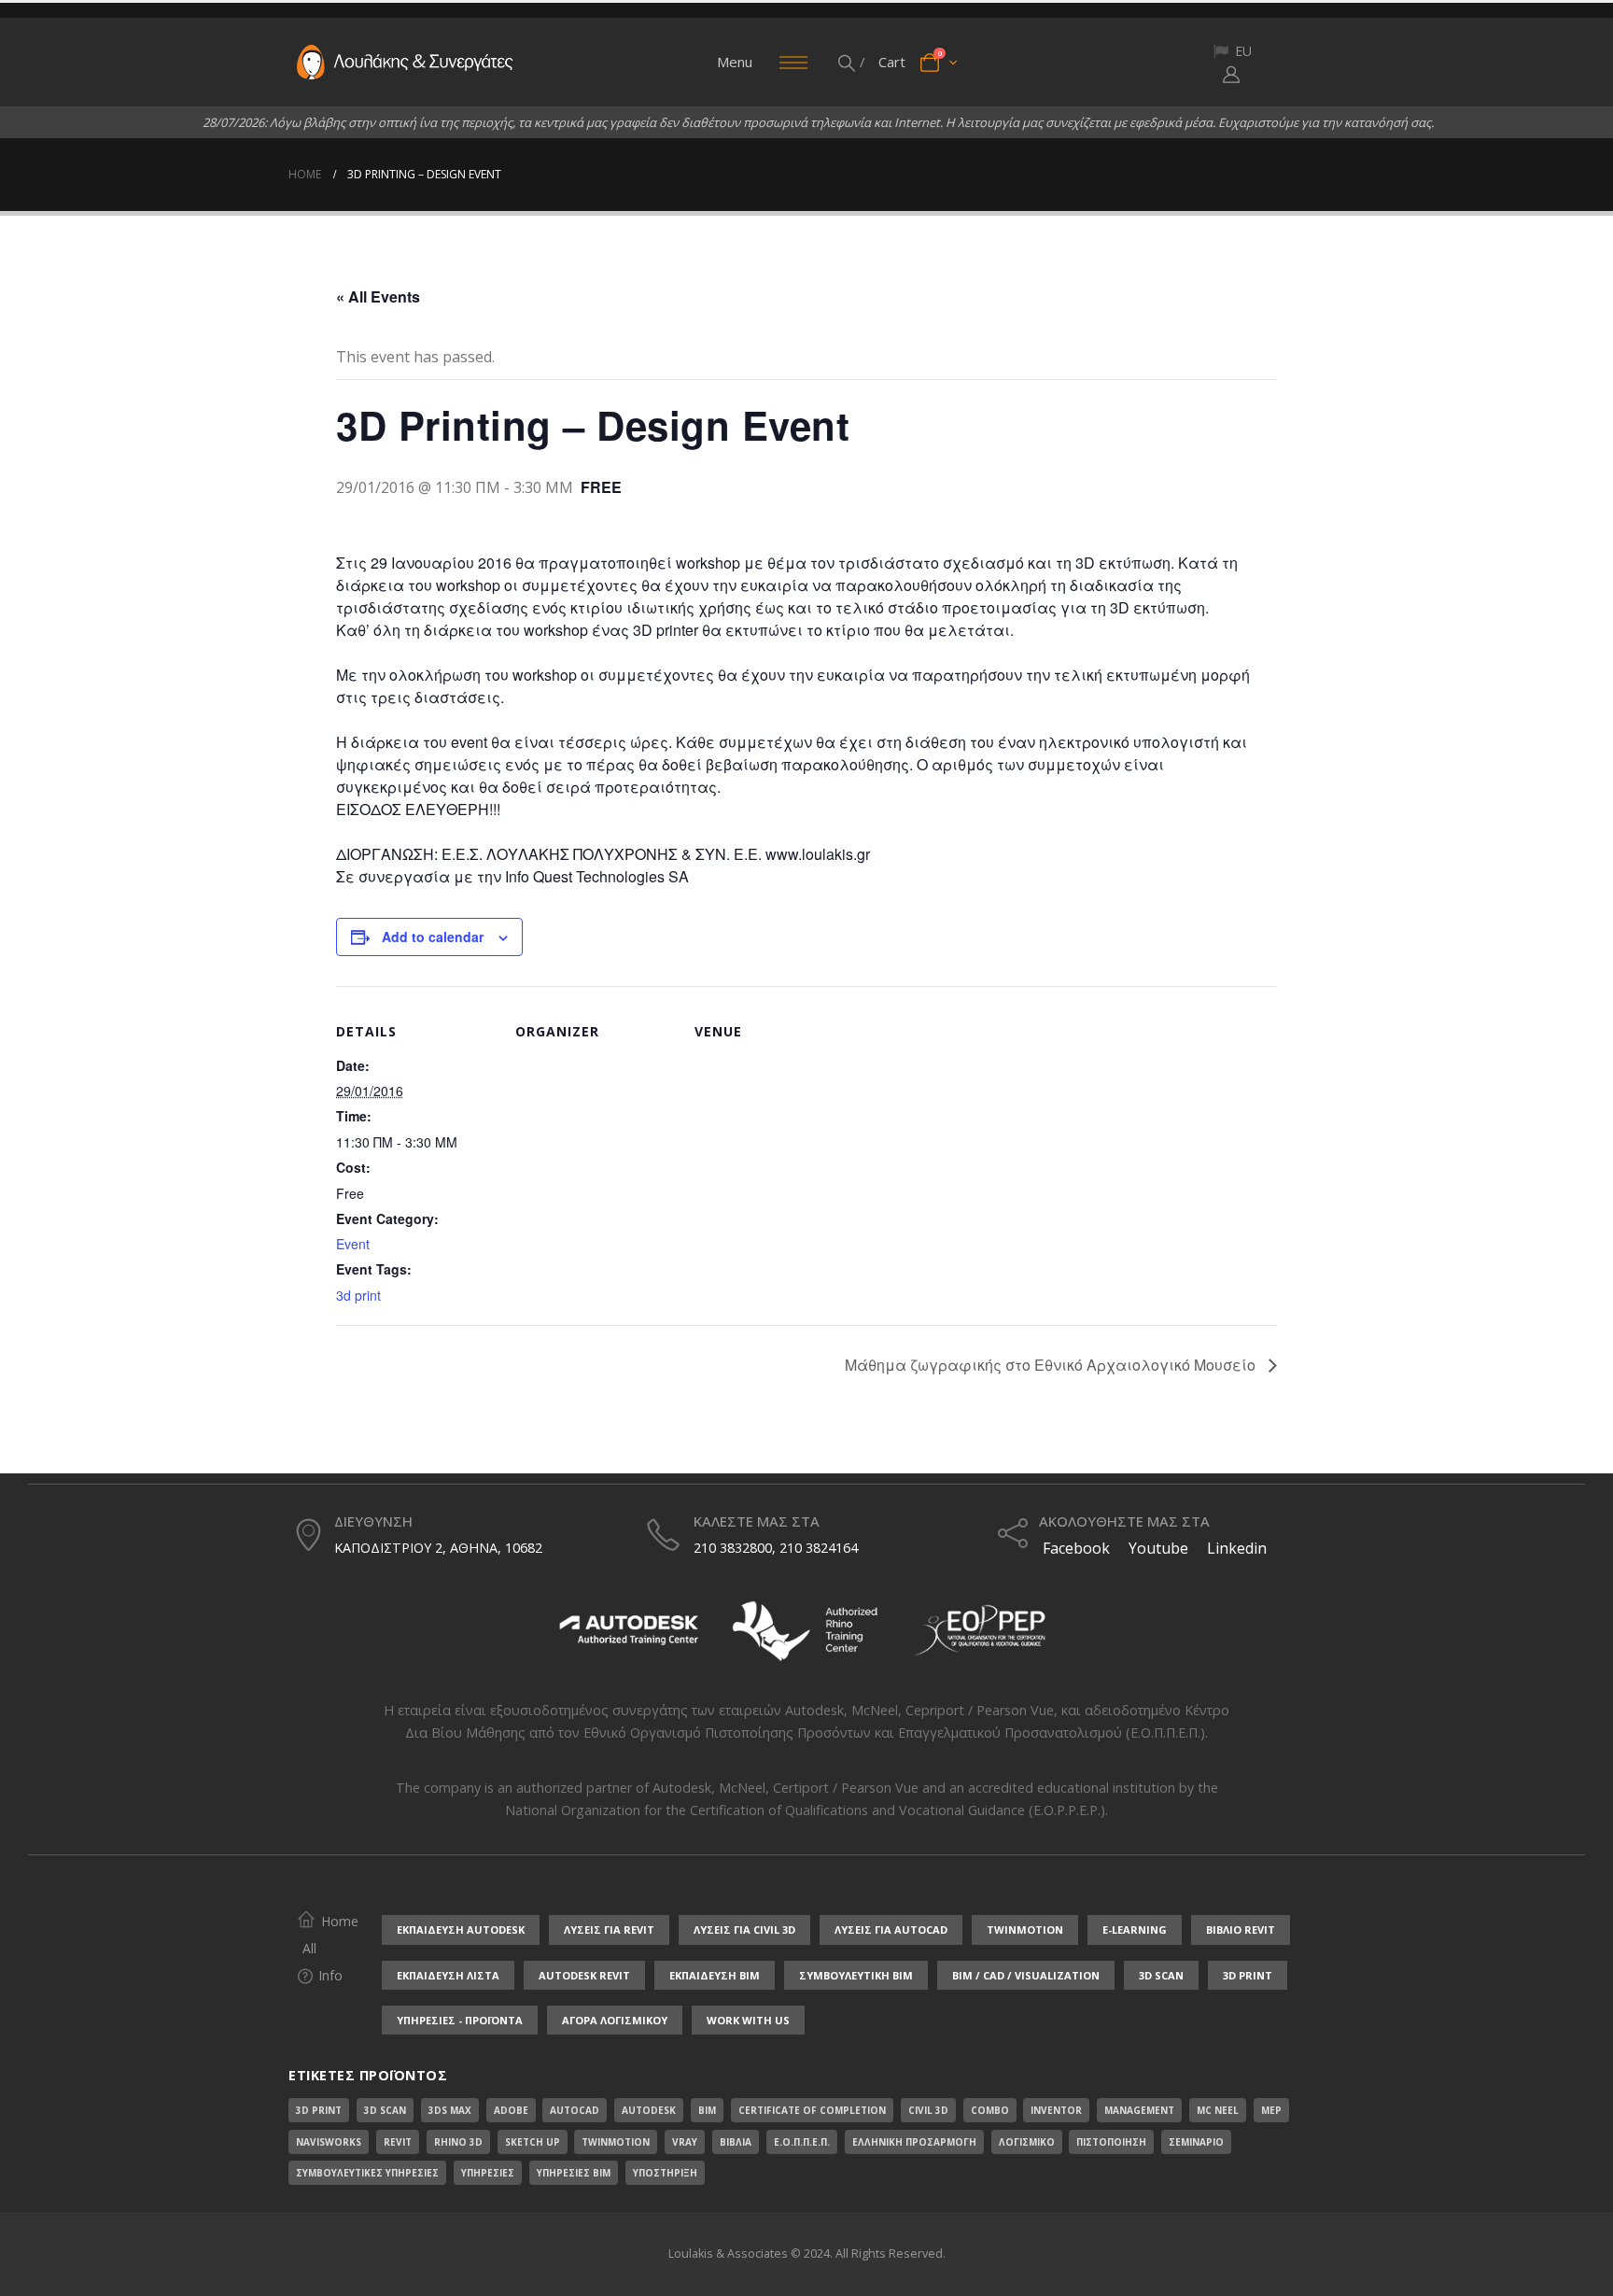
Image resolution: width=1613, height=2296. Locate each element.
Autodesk (814, 1710)
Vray (685, 2142)
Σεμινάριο (1196, 2142)
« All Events (378, 296)
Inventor (1056, 2110)
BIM (707, 2110)
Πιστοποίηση (1111, 2142)
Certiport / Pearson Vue (846, 1788)
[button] (848, 63)
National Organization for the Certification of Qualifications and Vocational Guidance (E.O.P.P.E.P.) (805, 1810)
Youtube (1158, 1548)
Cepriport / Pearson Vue (980, 1710)
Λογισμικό (1027, 2142)
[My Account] (1231, 74)
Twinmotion (616, 2142)
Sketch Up (533, 2142)
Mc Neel (1218, 2110)
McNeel (875, 1710)
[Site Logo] (405, 63)
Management (1139, 2110)
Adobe (511, 2110)
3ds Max (450, 2110)
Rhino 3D (458, 2142)
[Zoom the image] (629, 1604)
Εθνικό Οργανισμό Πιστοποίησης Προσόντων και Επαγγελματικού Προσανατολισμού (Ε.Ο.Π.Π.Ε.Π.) (894, 1733)
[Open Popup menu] (793, 63)
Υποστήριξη (665, 2173)
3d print (358, 1295)
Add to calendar (433, 937)
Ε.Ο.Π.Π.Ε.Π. (802, 2142)
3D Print (319, 2110)
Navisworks (329, 2142)
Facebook (1074, 1548)
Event (353, 1244)
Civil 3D (928, 2110)
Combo (990, 2110)
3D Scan (385, 2110)
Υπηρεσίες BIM (574, 2173)
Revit (398, 2142)
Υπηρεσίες (488, 2173)
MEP (1271, 2110)
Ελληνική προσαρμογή (914, 2142)
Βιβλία (736, 2142)
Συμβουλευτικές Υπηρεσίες (367, 2173)
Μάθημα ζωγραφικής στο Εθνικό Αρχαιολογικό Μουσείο (1052, 1365)
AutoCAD (575, 2110)
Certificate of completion (812, 2110)
